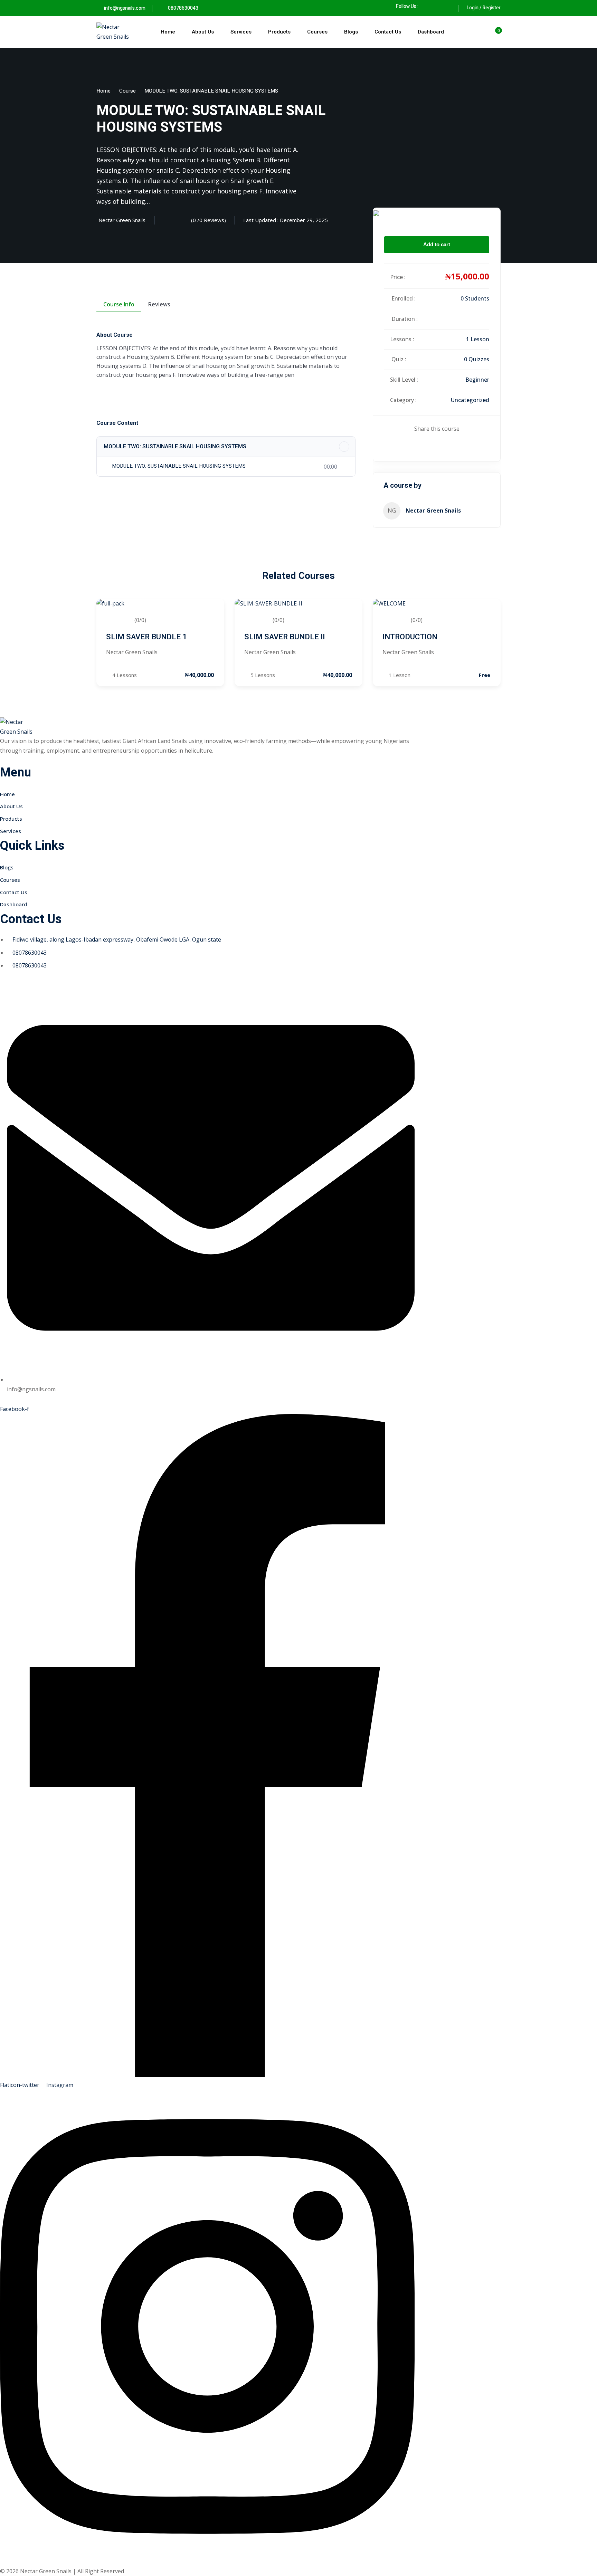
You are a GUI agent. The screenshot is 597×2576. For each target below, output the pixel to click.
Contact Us (388, 32)
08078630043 (183, 8)
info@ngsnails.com (125, 8)
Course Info (119, 304)
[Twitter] (435, 448)
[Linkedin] (440, 448)
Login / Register (484, 8)
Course (127, 91)
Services (241, 32)
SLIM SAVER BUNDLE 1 (146, 637)
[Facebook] (427, 6)
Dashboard (431, 32)
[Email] (445, 448)
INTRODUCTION (410, 637)
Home (168, 32)
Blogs (351, 32)
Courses (317, 32)
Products (279, 32)
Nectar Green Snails (433, 511)
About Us (203, 32)
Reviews (159, 304)
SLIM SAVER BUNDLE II (285, 637)
